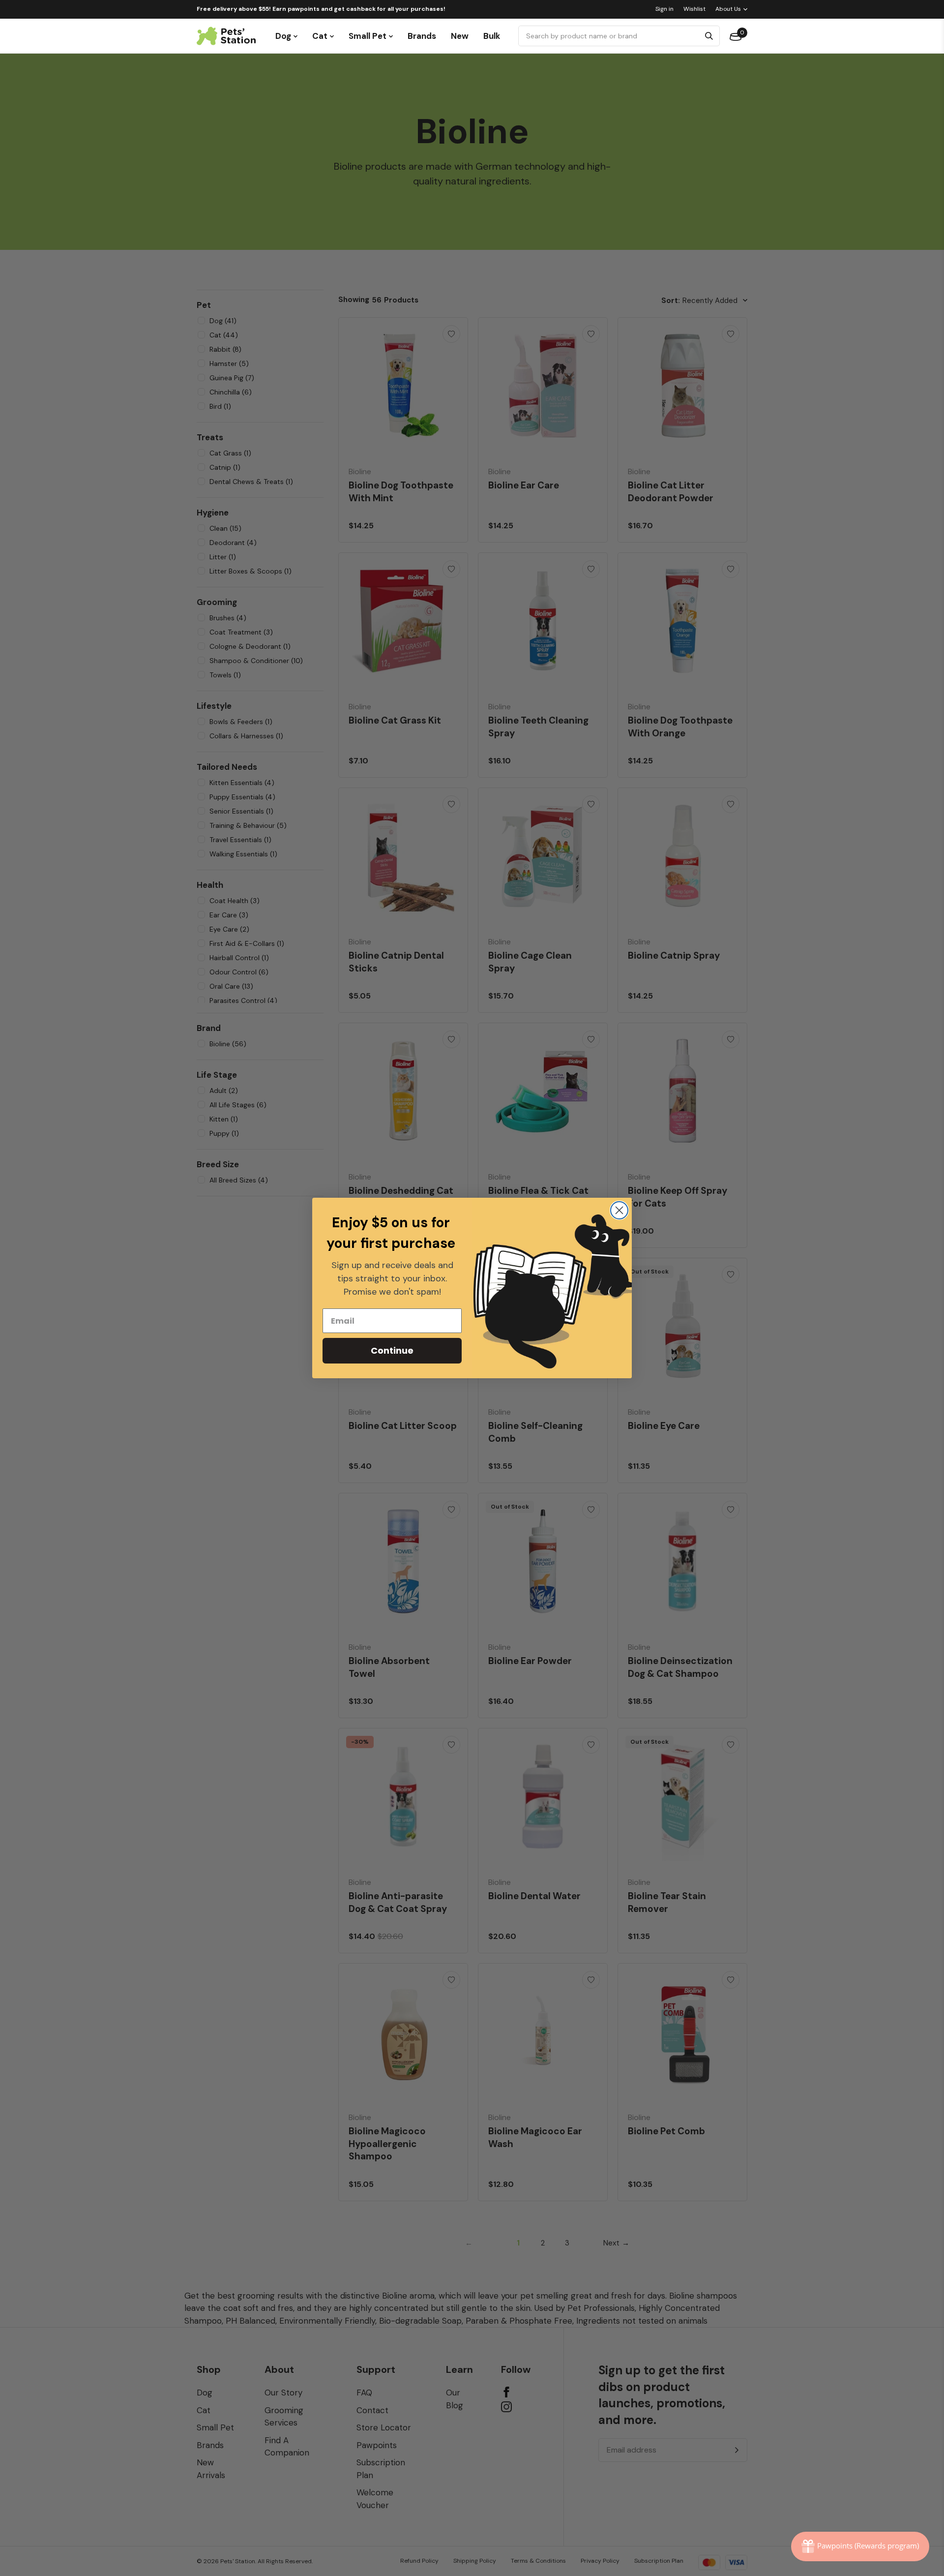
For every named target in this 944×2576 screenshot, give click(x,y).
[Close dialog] (619, 1210)
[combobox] (610, 36)
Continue (392, 1350)
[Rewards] (860, 2546)
